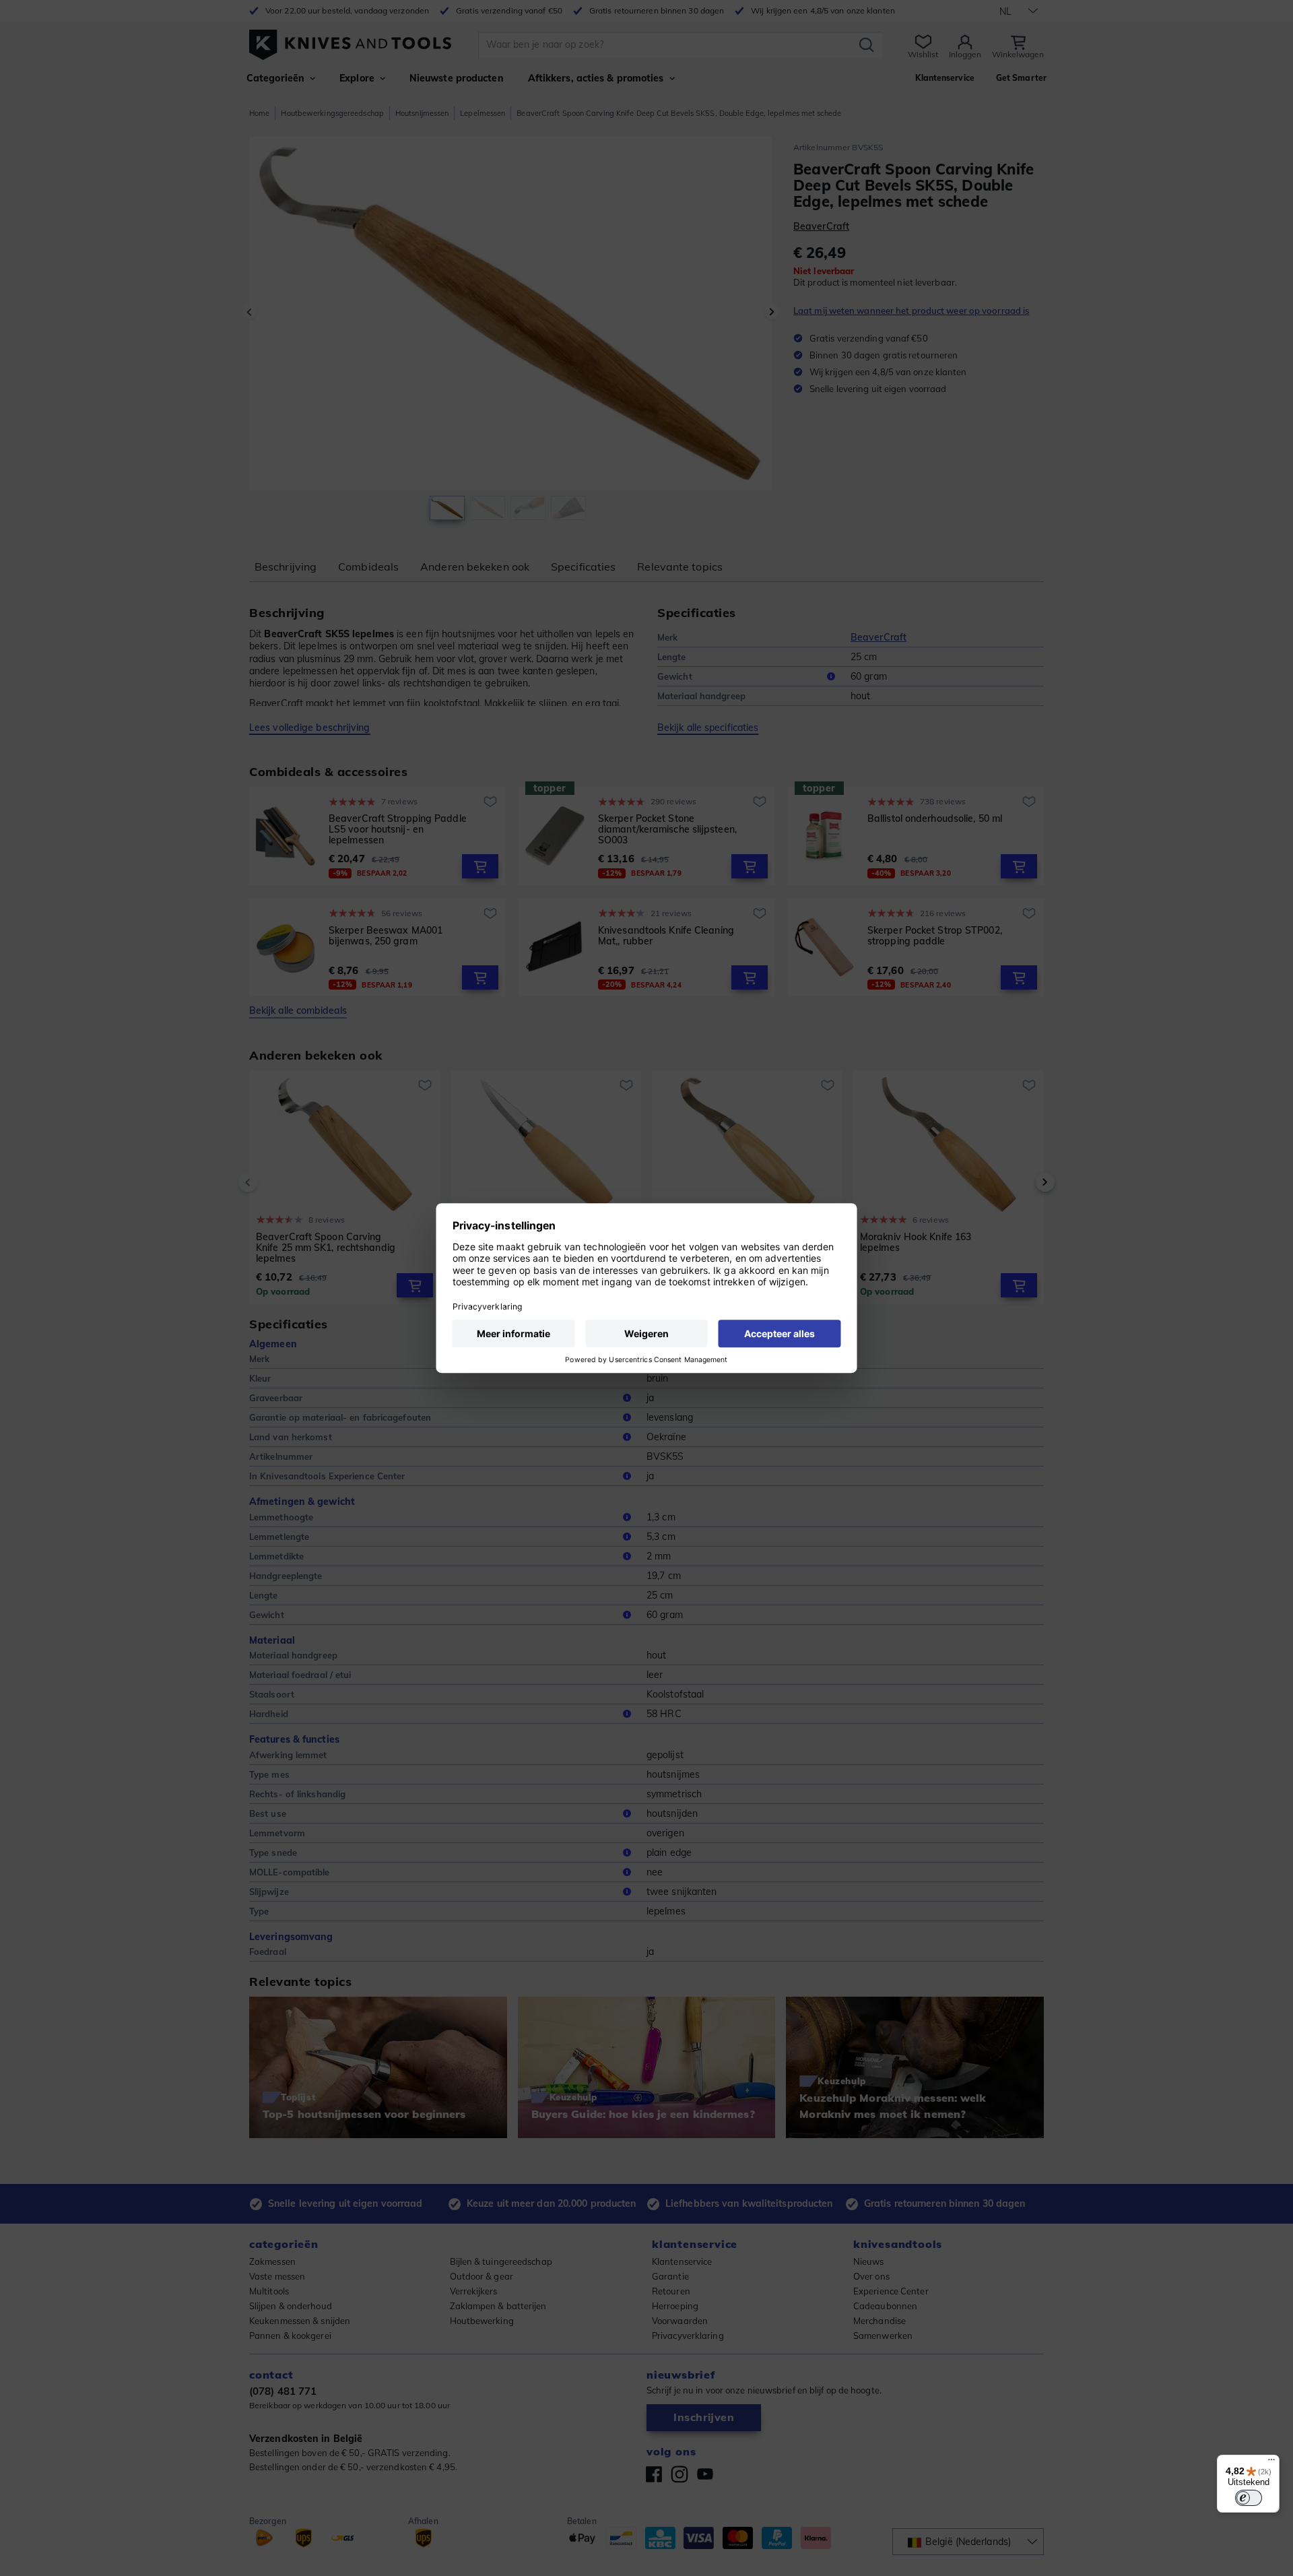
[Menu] (1271, 2463)
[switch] (1249, 2498)
